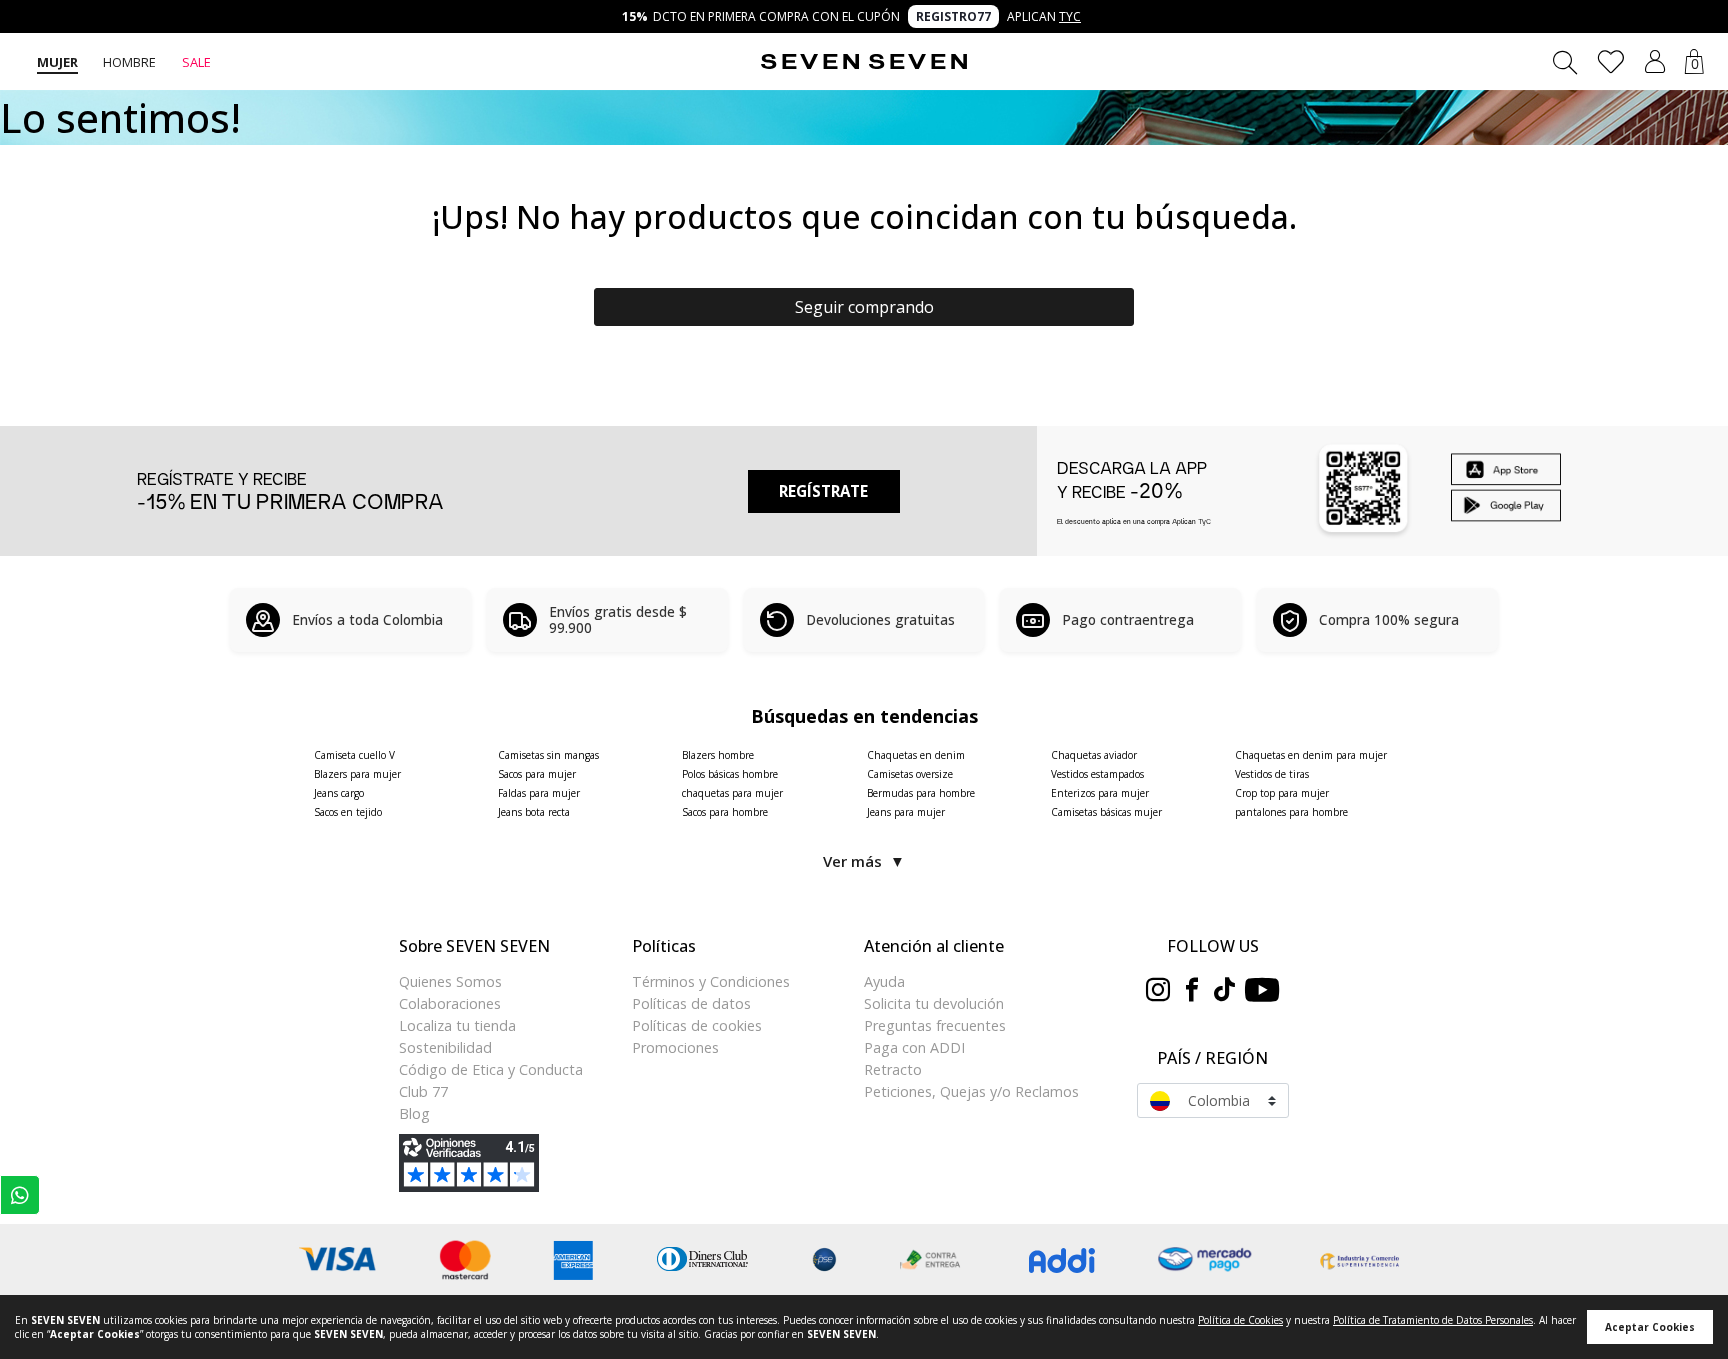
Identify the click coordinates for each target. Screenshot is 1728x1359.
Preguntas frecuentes (935, 1025)
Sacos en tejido (348, 812)
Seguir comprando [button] (864, 307)
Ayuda (884, 981)
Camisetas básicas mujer (1106, 812)
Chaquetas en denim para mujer (1311, 755)
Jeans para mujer (906, 812)
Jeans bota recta (534, 812)
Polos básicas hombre (730, 774)
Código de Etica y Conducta (491, 1069)
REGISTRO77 (953, 16)
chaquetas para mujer (732, 793)
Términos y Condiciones (711, 981)
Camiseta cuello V (354, 755)
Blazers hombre (718, 755)
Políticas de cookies (697, 1025)
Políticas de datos (691, 1003)
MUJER (57, 62)
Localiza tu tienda (457, 1025)
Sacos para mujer (537, 774)
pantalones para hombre (1291, 812)
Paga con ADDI (914, 1047)
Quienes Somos (450, 981)
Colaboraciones (450, 1003)
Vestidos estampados (1097, 774)
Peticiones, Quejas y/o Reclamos (971, 1091)
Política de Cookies (1240, 1320)
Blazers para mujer (357, 774)
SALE (196, 62)
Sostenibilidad (445, 1047)
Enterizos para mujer (1100, 793)
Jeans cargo (339, 793)
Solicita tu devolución (934, 1003)
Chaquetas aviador (1094, 755)
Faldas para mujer (539, 793)
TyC (1070, 16)
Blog (414, 1113)
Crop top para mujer (1282, 793)
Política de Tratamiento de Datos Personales (1433, 1320)
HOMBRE (129, 62)
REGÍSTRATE (823, 491)
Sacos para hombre (725, 812)
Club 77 (423, 1091)
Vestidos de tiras (1272, 774)
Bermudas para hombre (921, 793)
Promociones (675, 1047)
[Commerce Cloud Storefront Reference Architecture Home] (864, 62)
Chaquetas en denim (916, 755)
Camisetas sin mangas (548, 755)
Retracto (893, 1069)
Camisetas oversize (910, 774)
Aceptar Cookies (1650, 1327)
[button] (1655, 61)
